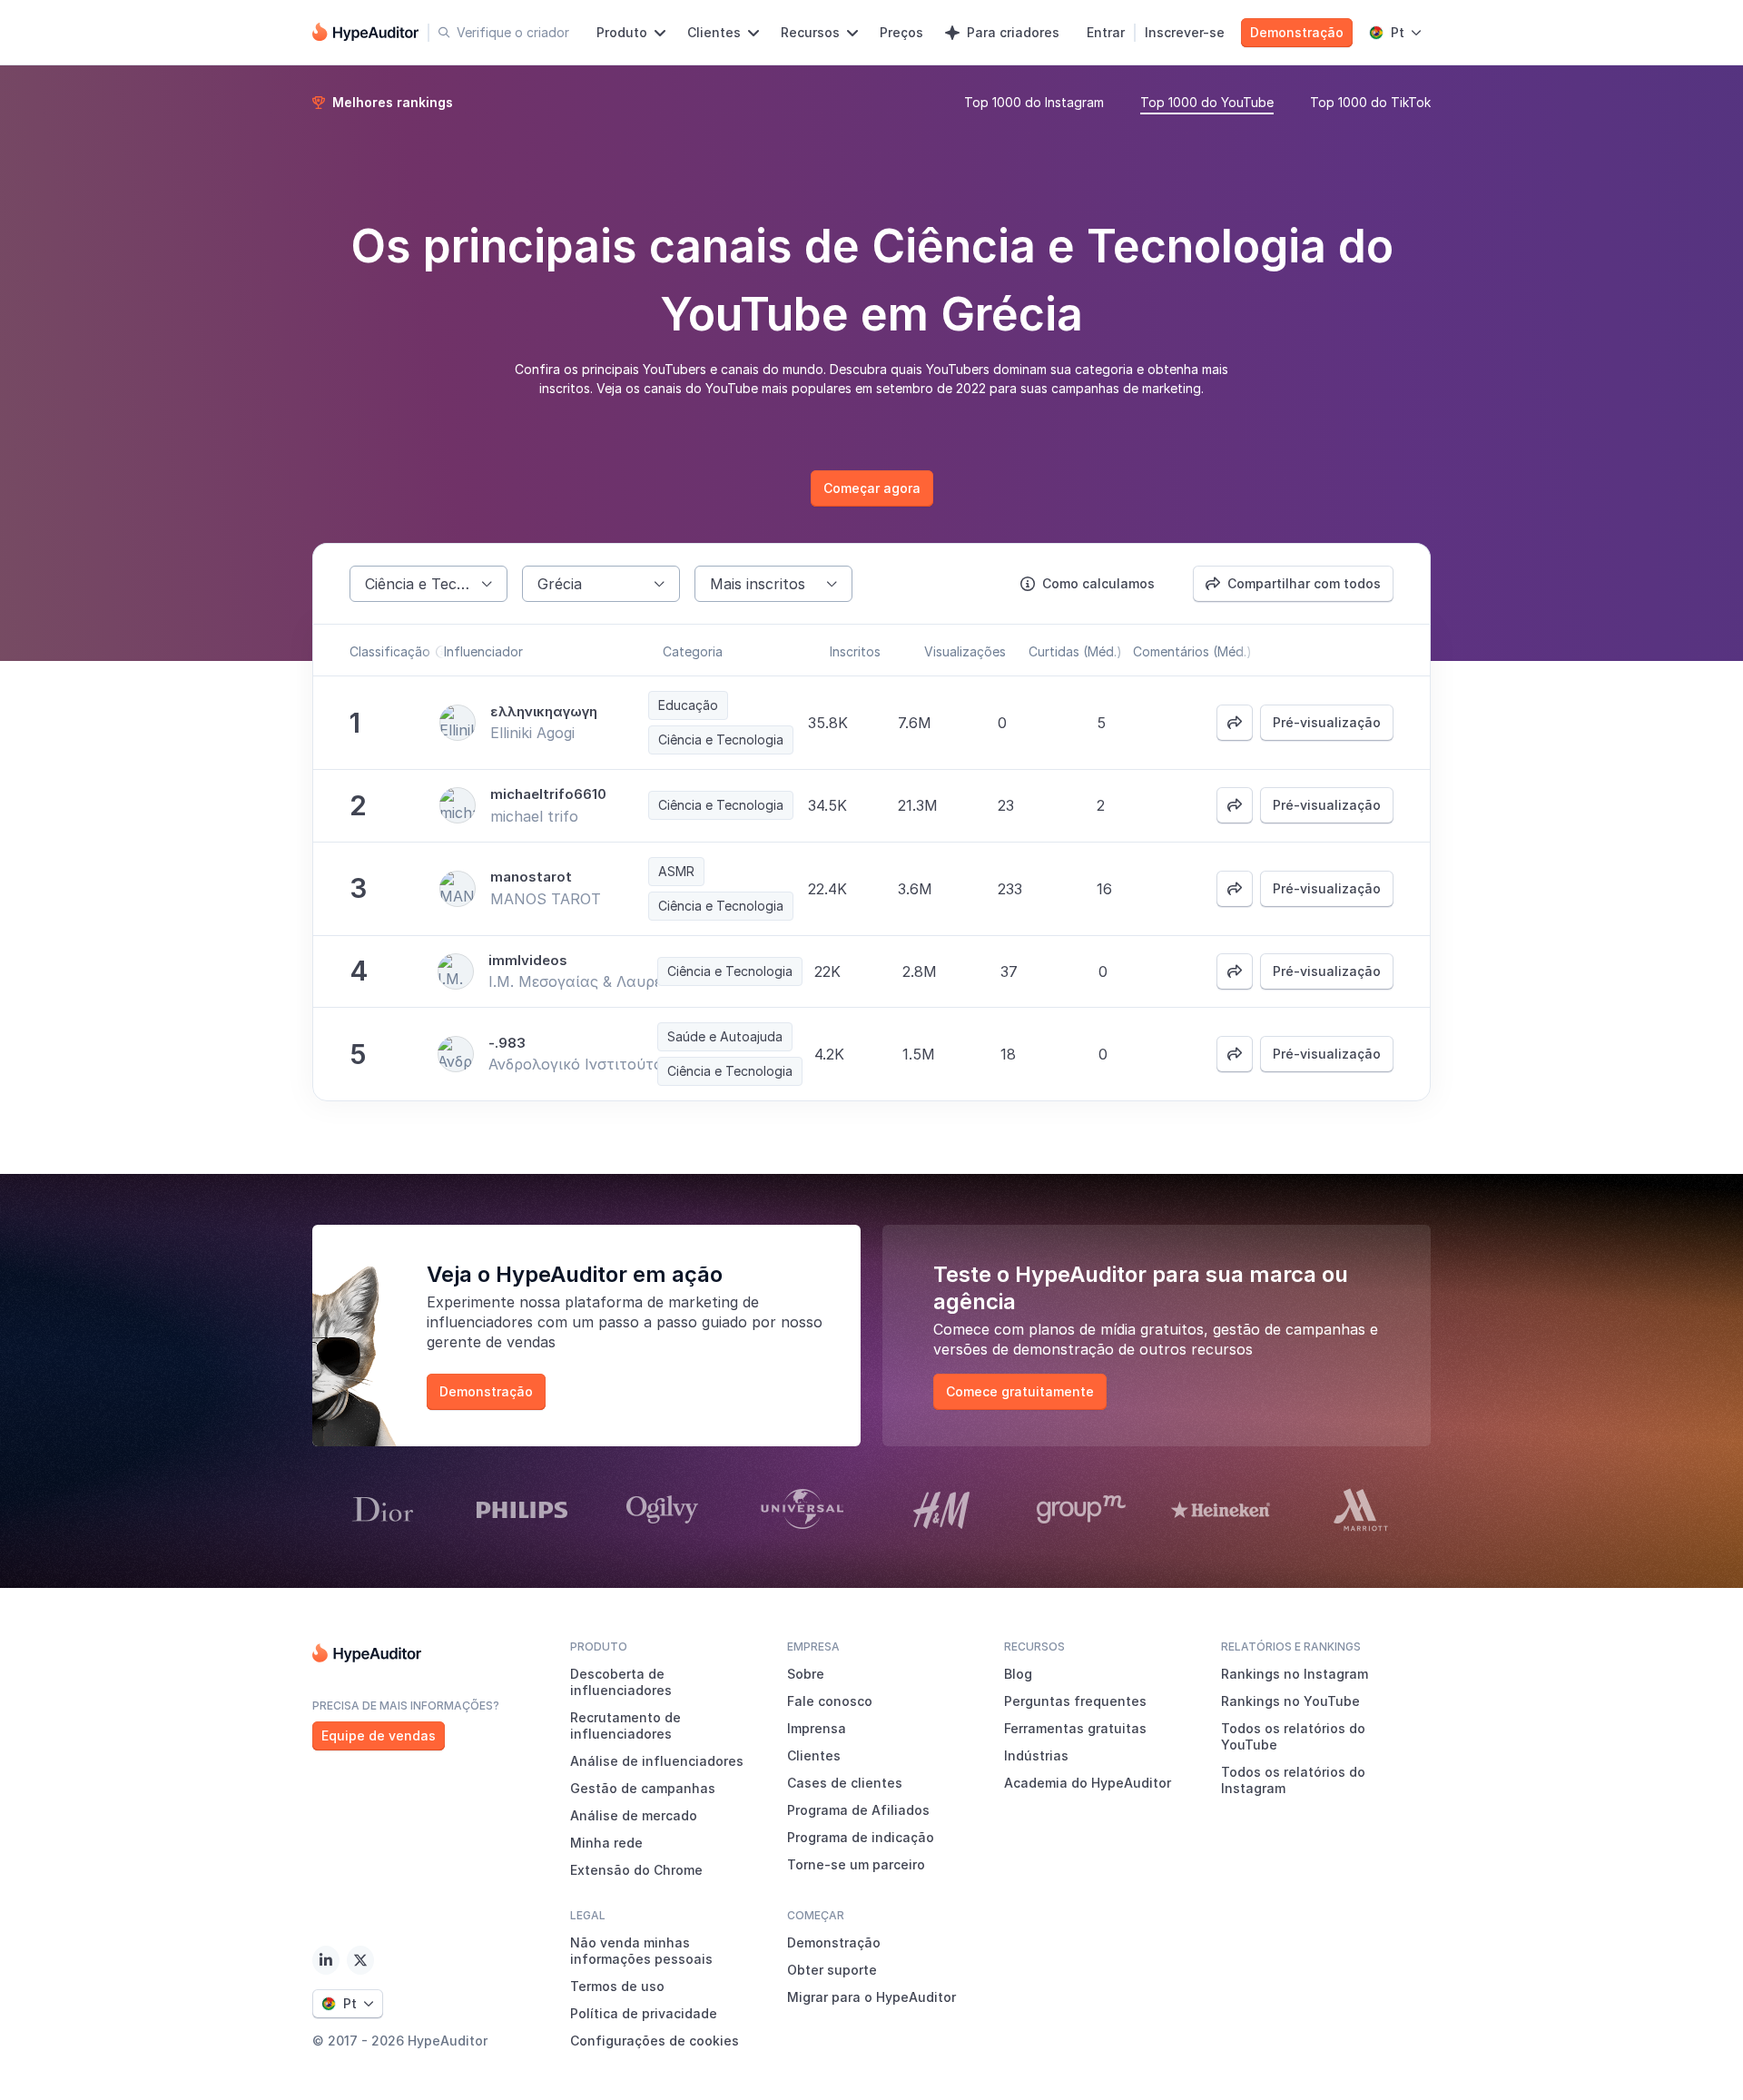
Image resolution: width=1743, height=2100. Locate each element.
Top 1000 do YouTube (1207, 102)
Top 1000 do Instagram (1034, 102)
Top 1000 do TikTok (1370, 102)
